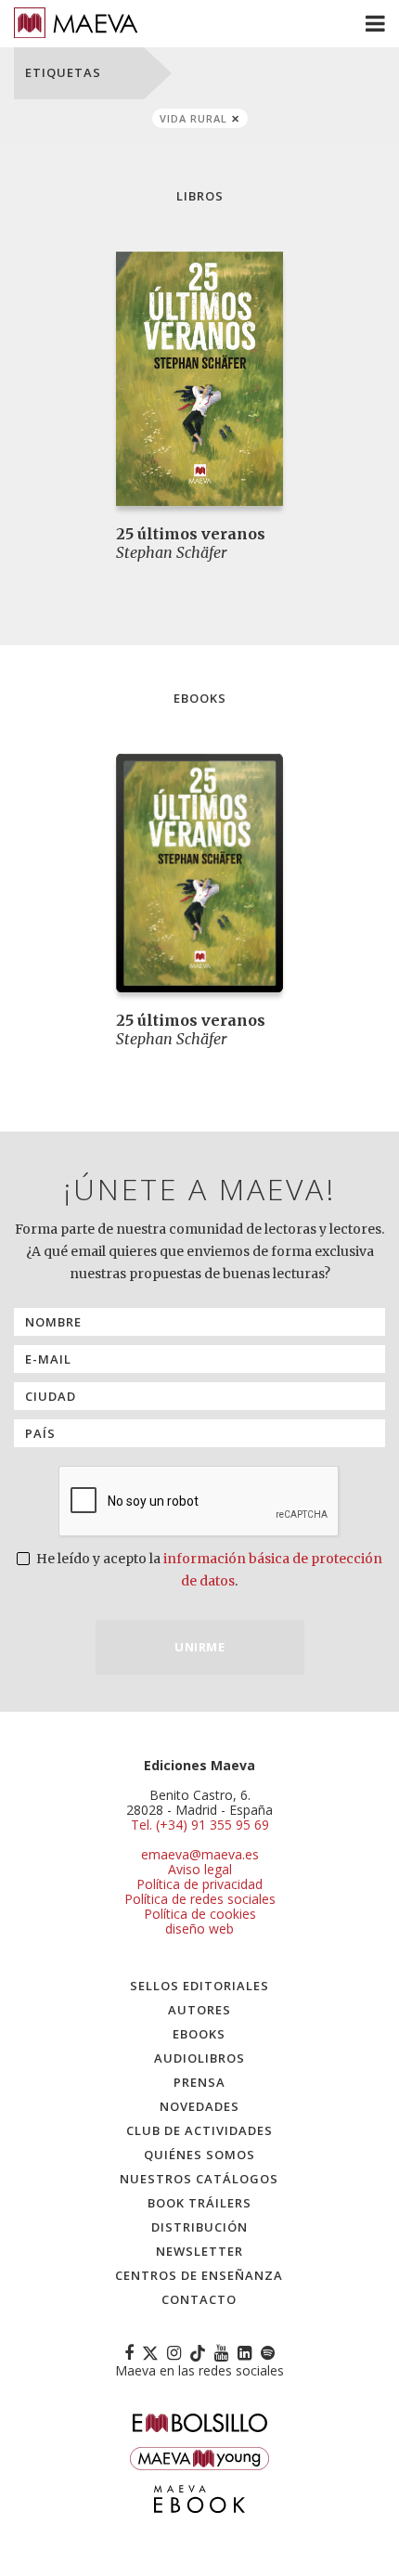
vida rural (193, 118)
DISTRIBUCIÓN (199, 2227)
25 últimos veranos (191, 534)
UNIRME (199, 1647)
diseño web (199, 1929)
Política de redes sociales (200, 1899)
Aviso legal (200, 1869)
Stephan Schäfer (171, 552)
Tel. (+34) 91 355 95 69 (200, 1825)
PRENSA (199, 2082)
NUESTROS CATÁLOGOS (199, 2179)
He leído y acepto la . (208, 1570)
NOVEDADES (199, 2106)
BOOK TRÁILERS (199, 2203)
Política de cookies (200, 1914)
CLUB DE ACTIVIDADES (199, 2130)
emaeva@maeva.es (200, 1854)
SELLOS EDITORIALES (199, 1986)
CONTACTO (199, 2299)
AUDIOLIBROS (199, 2058)
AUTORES (199, 2010)
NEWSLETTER (199, 2251)
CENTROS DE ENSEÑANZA (199, 2275)
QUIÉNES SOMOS (199, 2155)
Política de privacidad (199, 1884)
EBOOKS (199, 2034)
